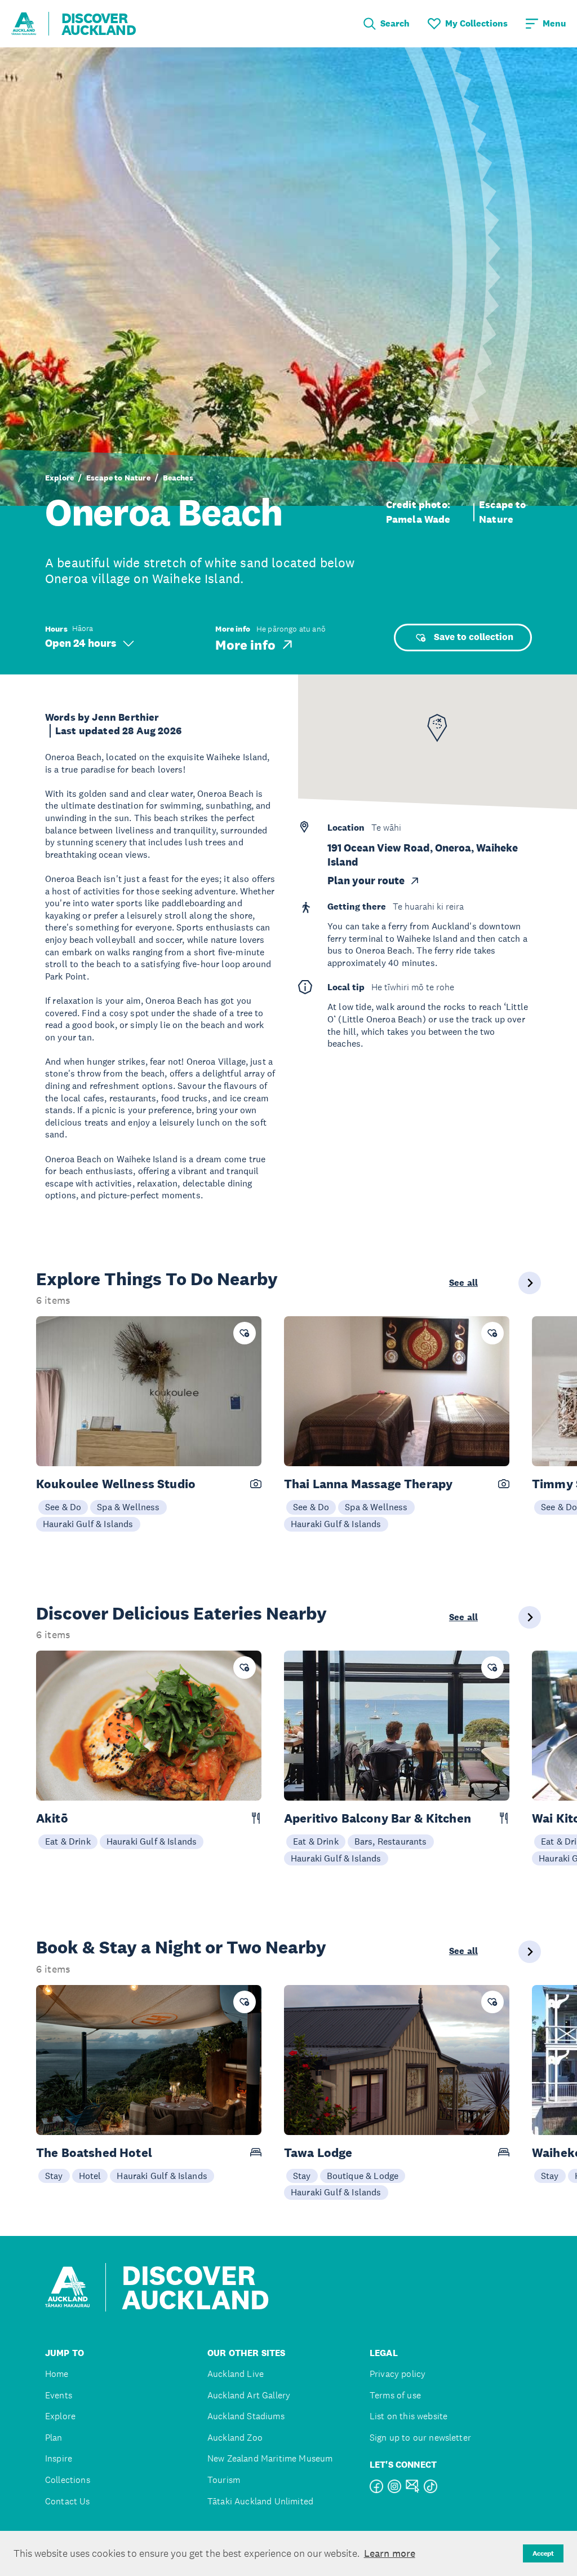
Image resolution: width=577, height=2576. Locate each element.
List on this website (409, 2416)
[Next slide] (530, 1283)
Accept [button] (543, 2553)
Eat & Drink (68, 1841)
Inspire (59, 2458)
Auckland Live (236, 2374)
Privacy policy (398, 2374)
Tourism (224, 2480)
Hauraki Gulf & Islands (88, 1524)
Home (57, 2374)
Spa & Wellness (128, 1507)
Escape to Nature (118, 478)
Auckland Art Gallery (249, 2395)
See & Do (63, 1507)
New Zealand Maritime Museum (270, 2458)
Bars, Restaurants (391, 1841)
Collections (68, 2480)
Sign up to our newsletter (420, 2438)
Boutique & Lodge (363, 2176)
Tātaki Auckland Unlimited (260, 2501)
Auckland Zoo (235, 2438)
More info (245, 645)
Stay (54, 2176)
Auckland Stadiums (246, 2416)
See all (463, 1283)
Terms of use (395, 2395)
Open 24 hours (81, 643)
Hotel (90, 2176)
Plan (54, 2438)
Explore (59, 478)
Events (59, 2395)
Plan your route (366, 881)
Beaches (178, 478)
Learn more (390, 2553)
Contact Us (68, 2501)
